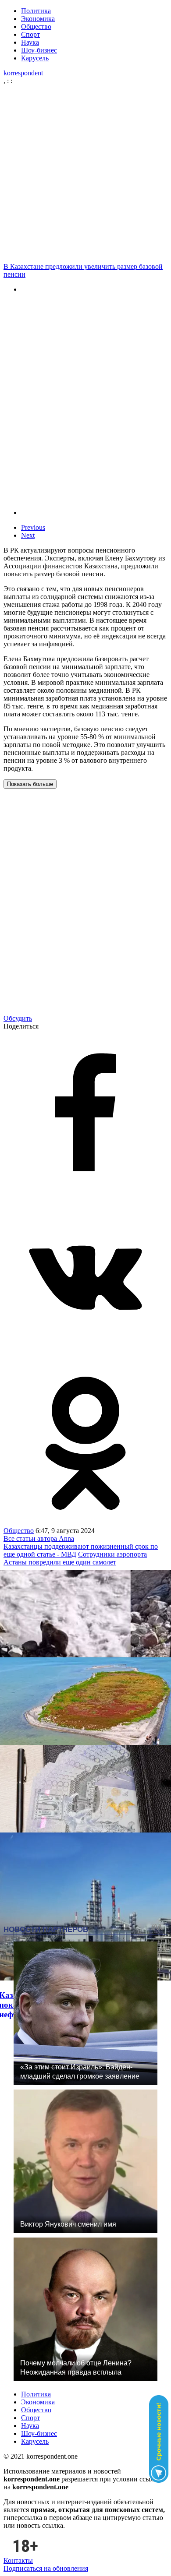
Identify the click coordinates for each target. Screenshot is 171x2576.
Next (28, 535)
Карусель (35, 58)
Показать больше (30, 784)
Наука (30, 42)
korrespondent (23, 73)
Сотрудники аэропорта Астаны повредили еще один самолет (75, 1558)
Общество (36, 26)
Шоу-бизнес (39, 50)
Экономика (38, 19)
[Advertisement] (85, 174)
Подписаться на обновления (46, 2568)
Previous (33, 527)
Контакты (18, 2560)
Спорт (30, 34)
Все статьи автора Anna (39, 1538)
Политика (36, 11)
